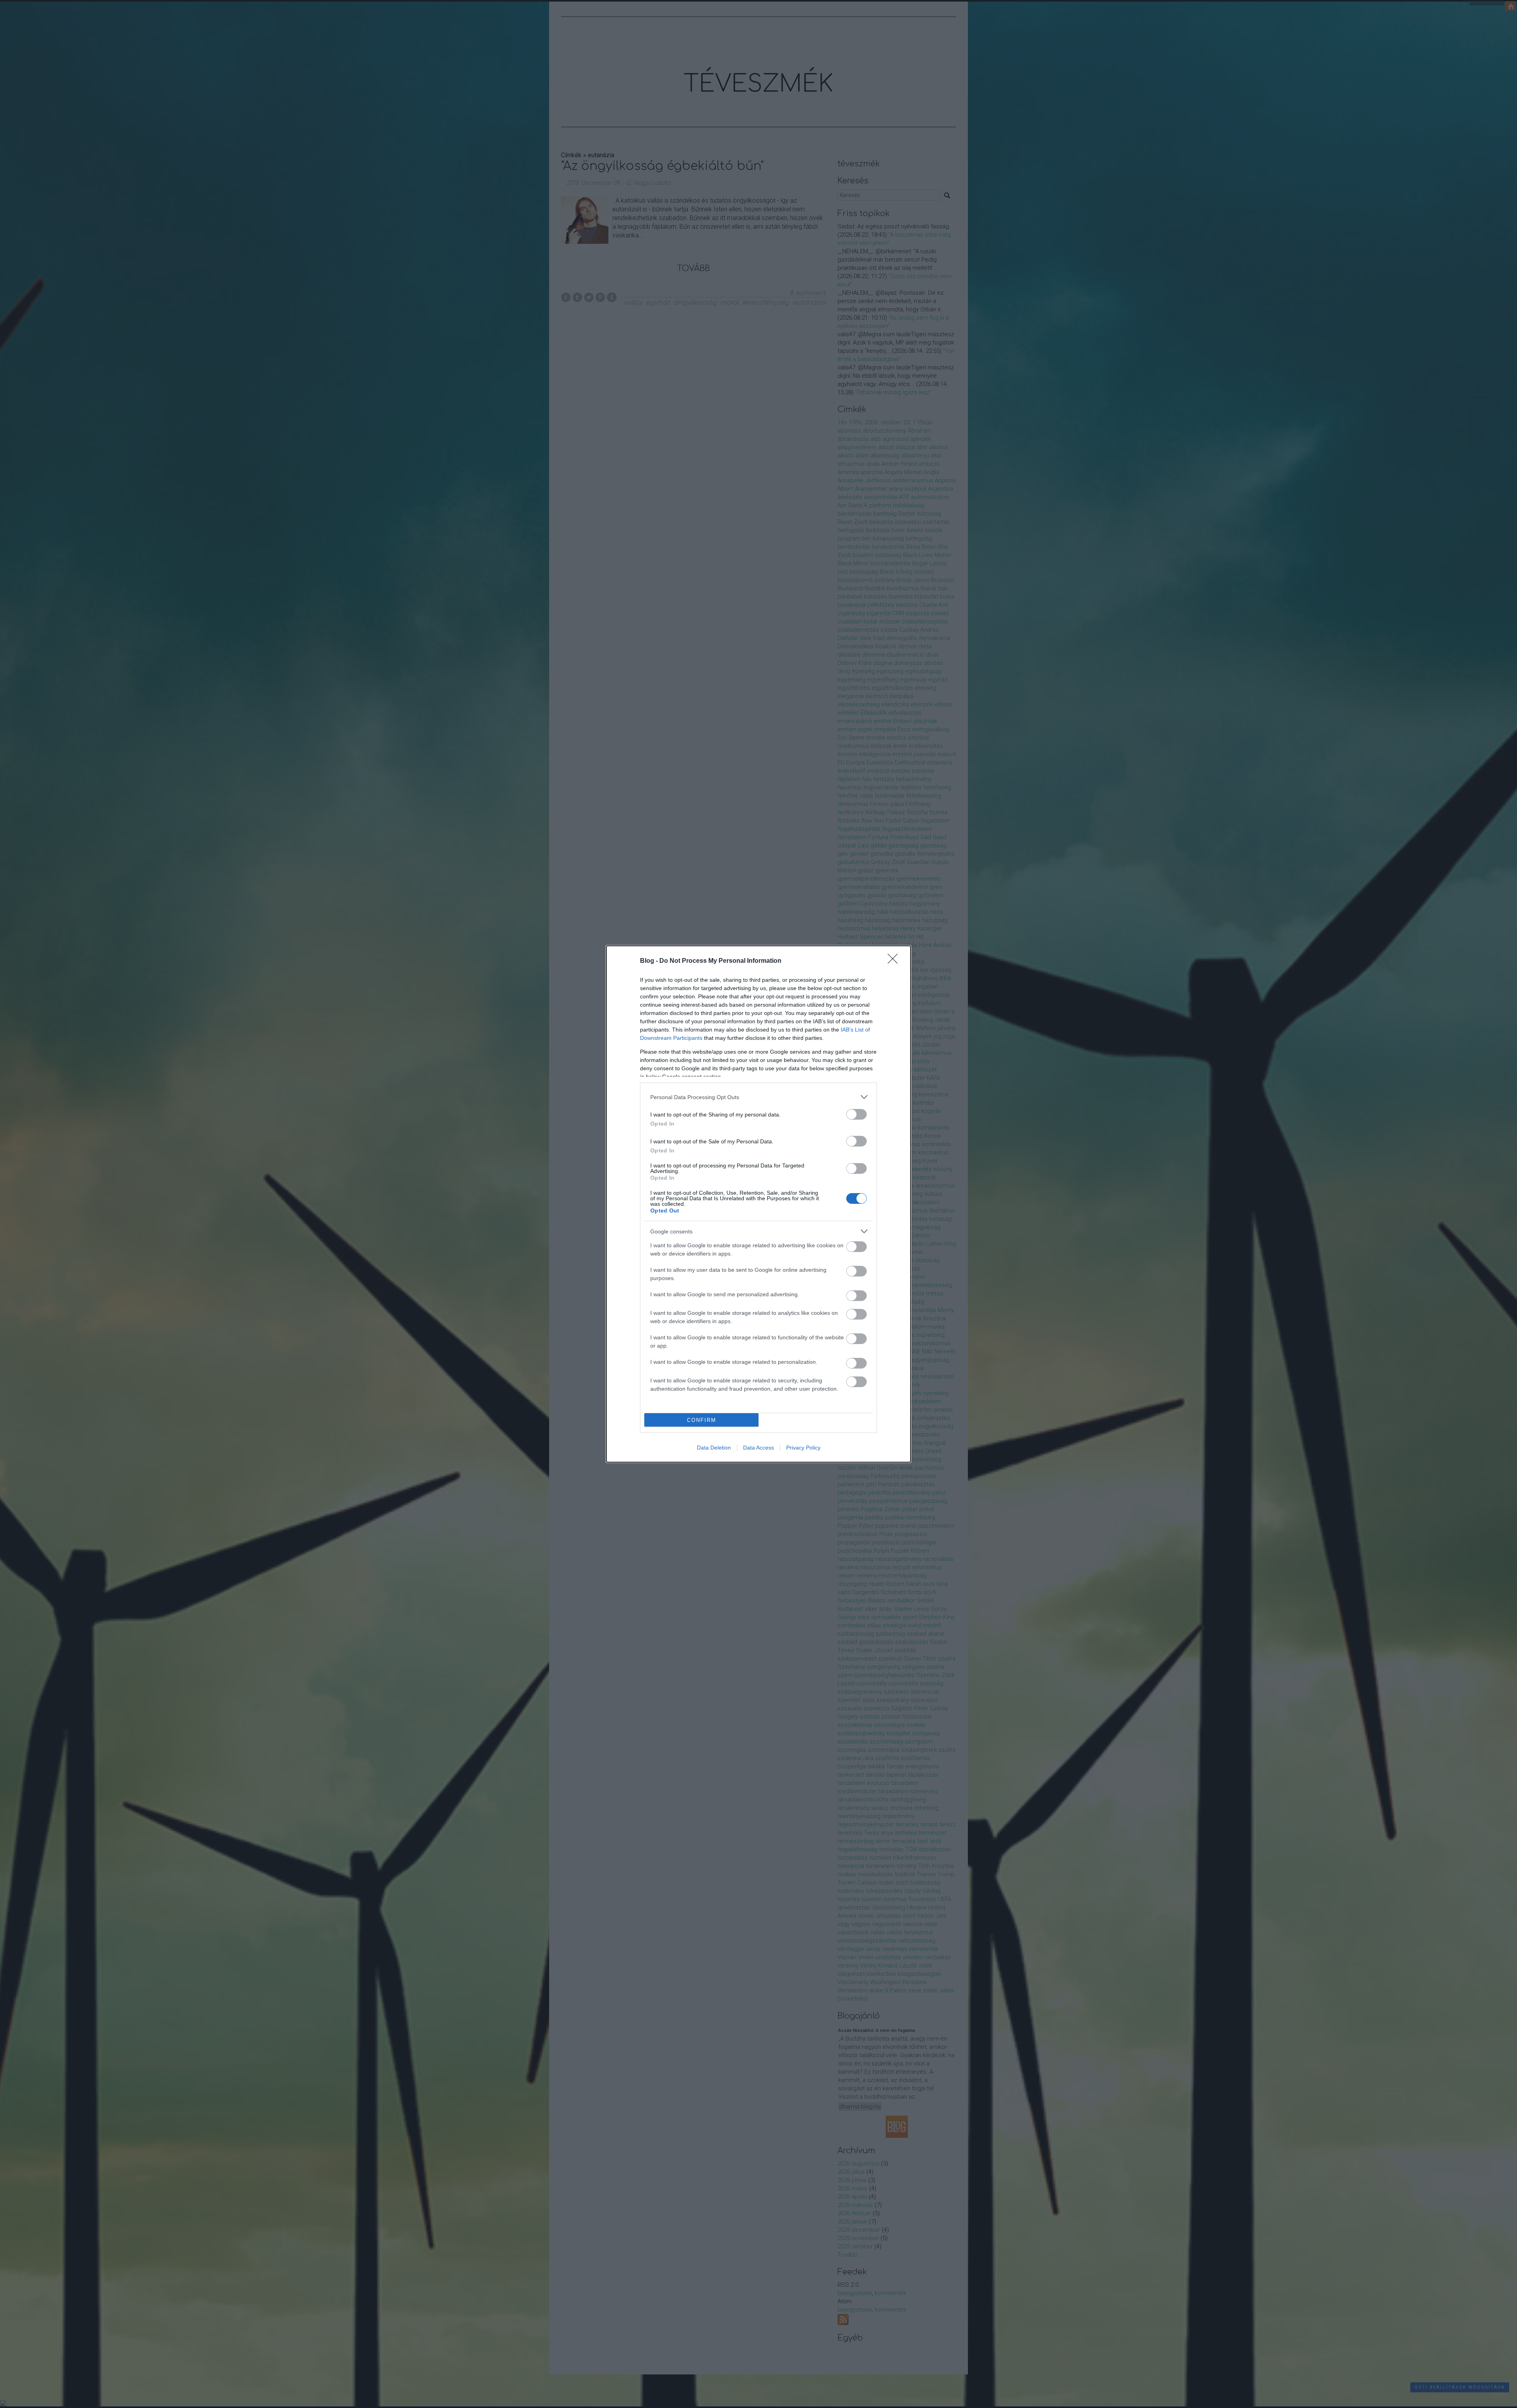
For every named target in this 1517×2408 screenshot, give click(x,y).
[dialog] (758, 1204)
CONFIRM (702, 1420)
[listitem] (758, 1097)
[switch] (856, 1114)
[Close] (895, 961)
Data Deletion (714, 1448)
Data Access (758, 1448)
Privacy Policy (803, 1448)
